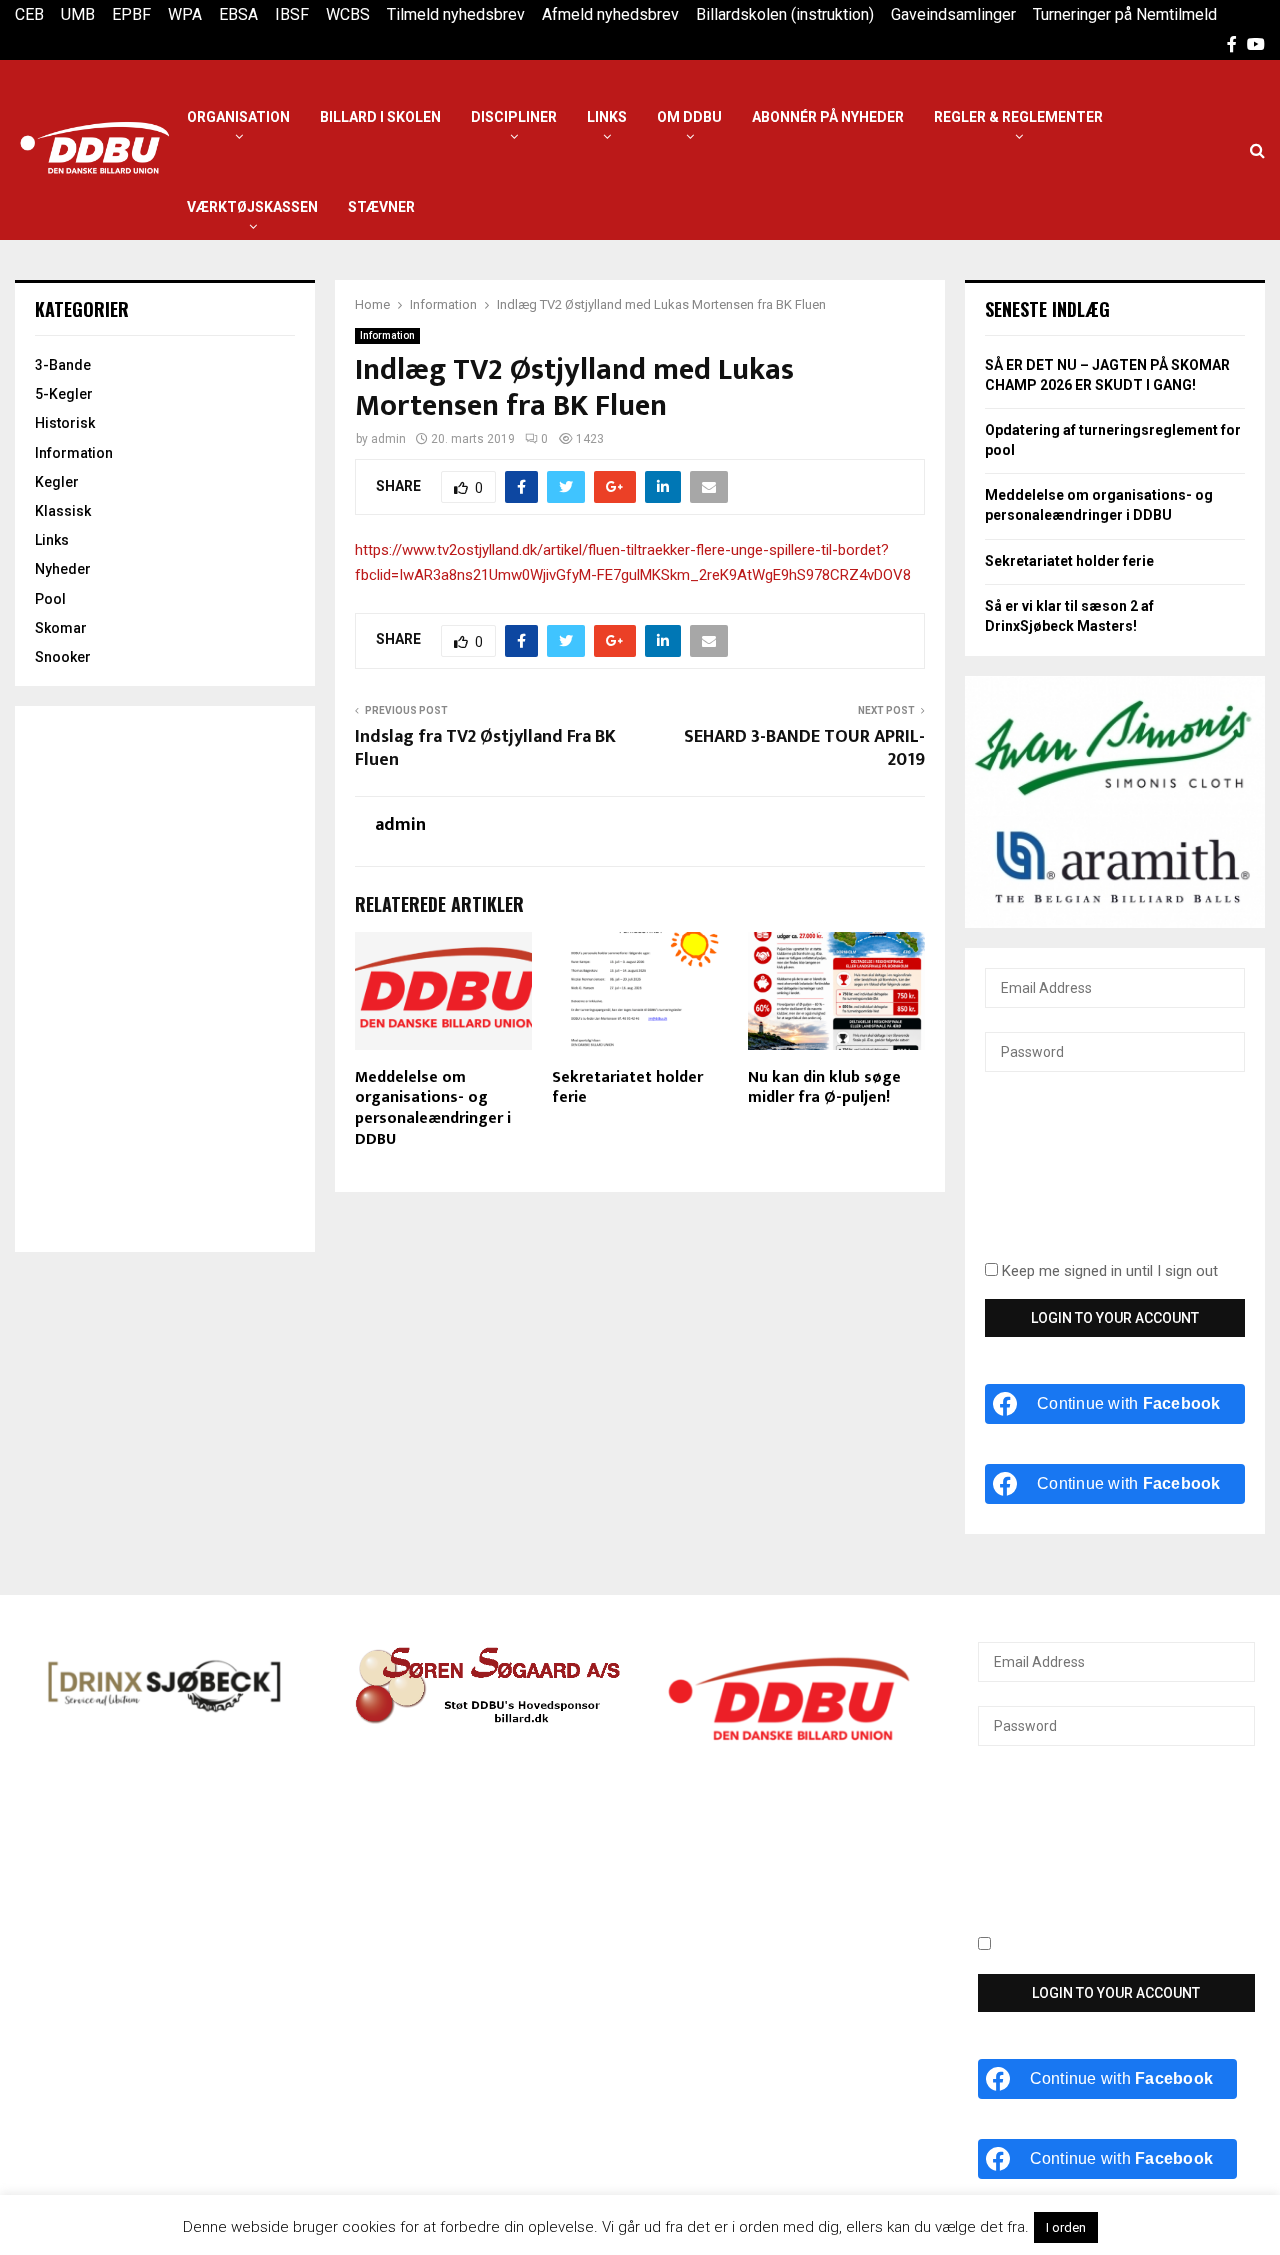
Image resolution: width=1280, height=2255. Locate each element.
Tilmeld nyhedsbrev (456, 14)
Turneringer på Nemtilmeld (1125, 14)
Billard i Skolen (380, 117)
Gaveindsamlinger (953, 14)
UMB (78, 14)
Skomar (61, 628)
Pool (50, 599)
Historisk (65, 423)
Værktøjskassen (252, 207)
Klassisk (63, 511)
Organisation (238, 117)
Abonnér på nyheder (828, 117)
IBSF (292, 14)
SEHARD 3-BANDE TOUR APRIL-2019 (804, 749)
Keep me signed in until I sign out (1108, 1271)
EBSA (238, 14)
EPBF (131, 14)
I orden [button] (1066, 2227)
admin (388, 439)
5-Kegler (64, 394)
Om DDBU (689, 117)
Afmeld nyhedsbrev (610, 14)
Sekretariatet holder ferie (627, 1088)
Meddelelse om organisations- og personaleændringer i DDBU (433, 1108)
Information (387, 335)
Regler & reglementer (1018, 117)
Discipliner (514, 117)
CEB (29, 14)
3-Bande (63, 365)
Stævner (381, 207)
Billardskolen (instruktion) (785, 14)
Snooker (63, 657)
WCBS (348, 14)
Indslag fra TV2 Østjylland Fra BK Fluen (485, 749)
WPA (185, 14)
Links (607, 117)
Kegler (57, 482)
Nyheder (63, 569)
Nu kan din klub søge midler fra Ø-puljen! (824, 1088)
